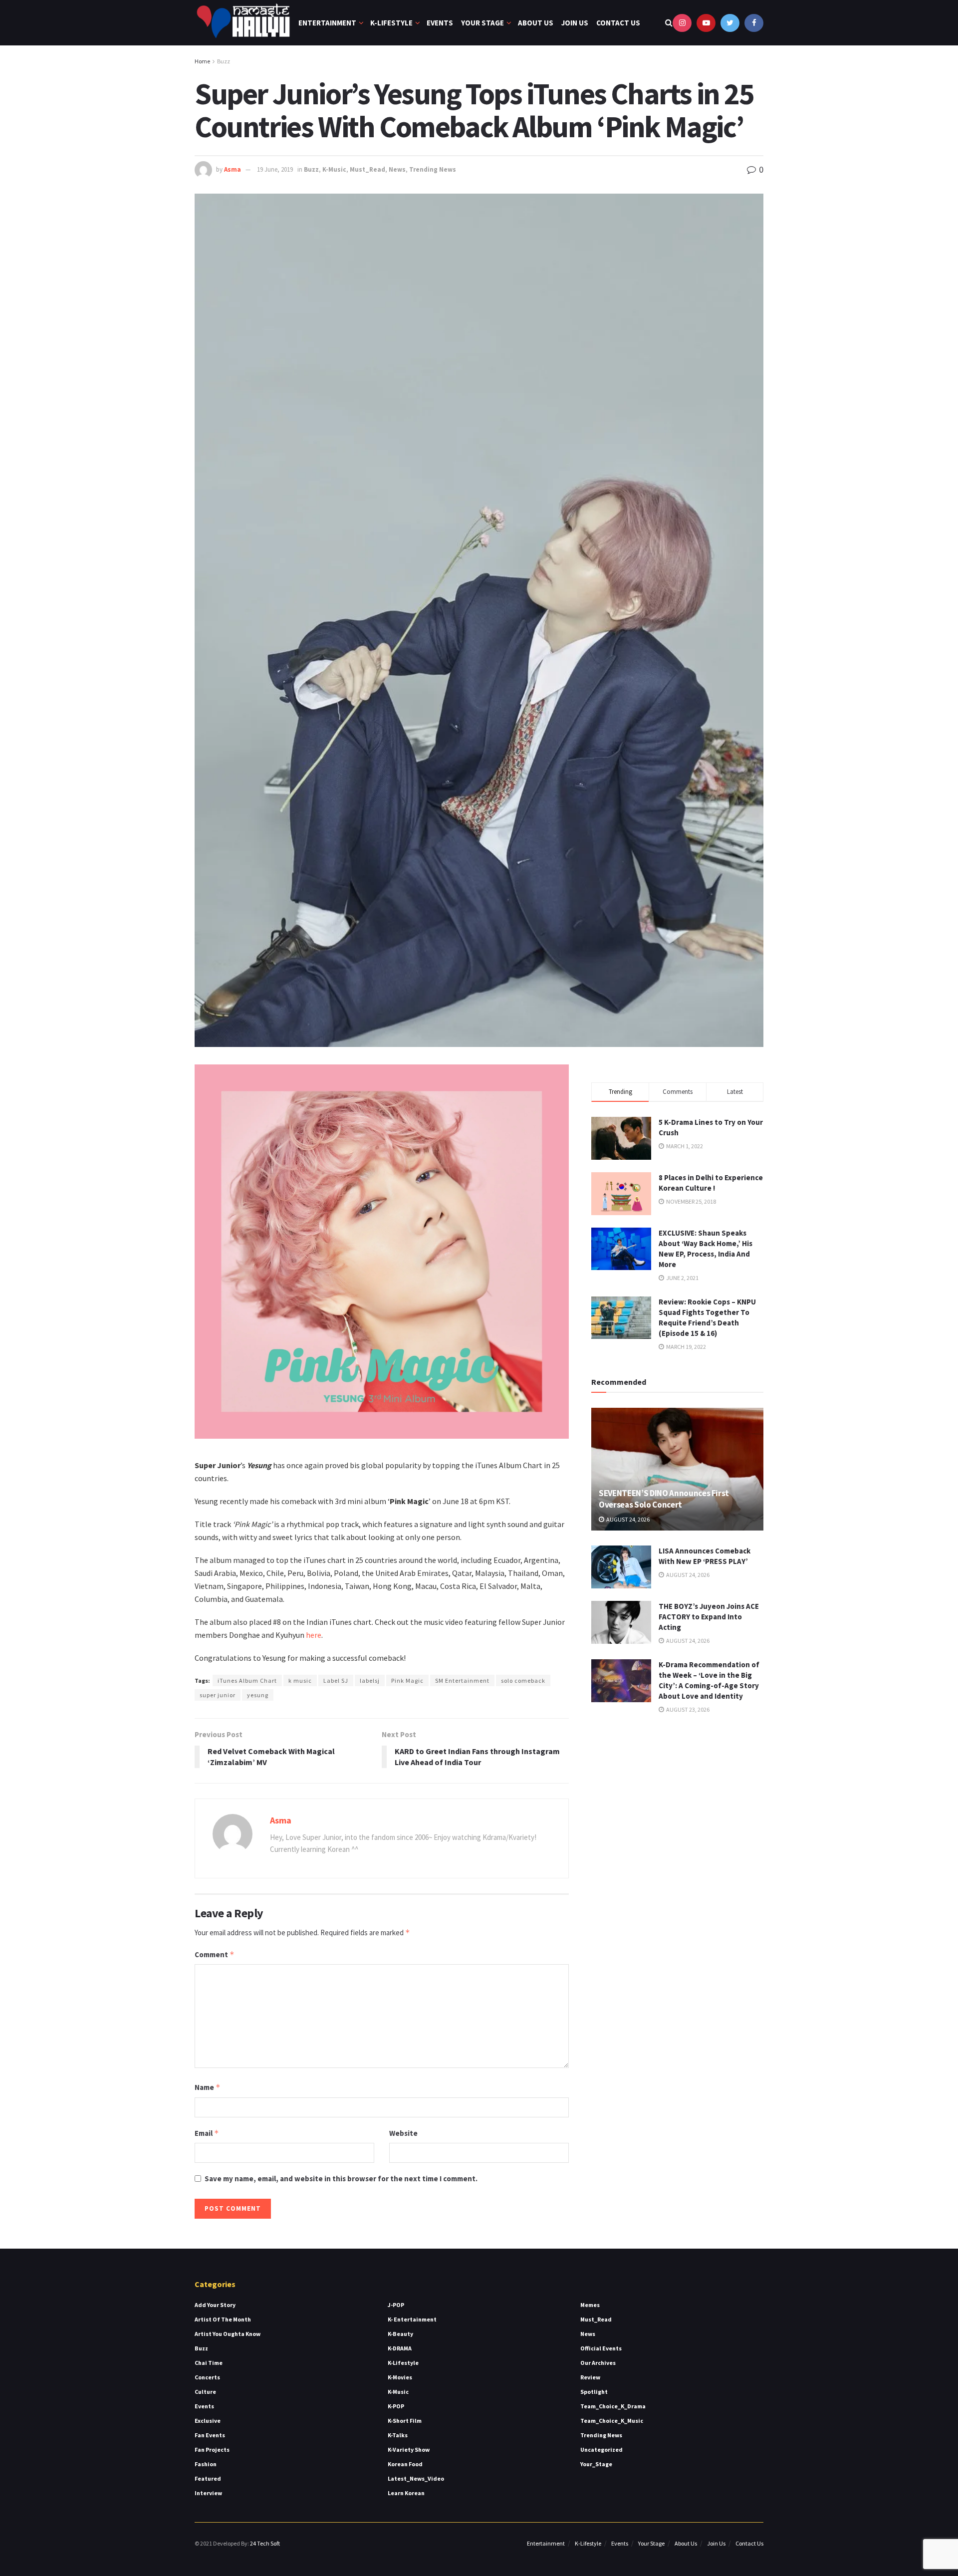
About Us (536, 23)
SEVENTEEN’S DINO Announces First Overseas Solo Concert (664, 1499)
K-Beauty (400, 2334)
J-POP (396, 2305)
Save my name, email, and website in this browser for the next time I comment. (341, 2179)
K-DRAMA (400, 2348)
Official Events (601, 2348)
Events (440, 23)
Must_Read (367, 169)
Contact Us (618, 23)
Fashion (206, 2464)
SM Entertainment (462, 1680)
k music (300, 1680)
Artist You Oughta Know (228, 2334)
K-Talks (398, 2435)
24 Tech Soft (265, 2543)
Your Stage (482, 23)
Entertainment (327, 23)
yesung (258, 1695)
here (314, 1635)
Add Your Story (215, 2305)
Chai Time (209, 2363)
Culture (205, 2392)
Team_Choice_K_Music (612, 2421)
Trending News (433, 169)
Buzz (224, 61)
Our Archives (598, 2363)
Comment (215, 1954)
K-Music (334, 169)
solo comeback (523, 1680)
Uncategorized (601, 2449)
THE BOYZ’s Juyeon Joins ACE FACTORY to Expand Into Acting (709, 1617)
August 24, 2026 (627, 1519)
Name (208, 2087)
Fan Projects (212, 2449)
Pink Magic (407, 1680)
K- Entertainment (412, 2319)
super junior (218, 1695)
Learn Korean (406, 2493)
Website (403, 2133)
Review (590, 2377)
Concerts (207, 2377)
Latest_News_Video (416, 2478)
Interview (208, 2493)
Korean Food (405, 2464)
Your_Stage (596, 2464)
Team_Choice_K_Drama (613, 2406)
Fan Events (210, 2435)
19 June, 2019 (275, 169)
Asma (233, 169)
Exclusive (208, 2421)
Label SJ (336, 1680)
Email (207, 2133)
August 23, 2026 (687, 1709)
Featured (208, 2478)
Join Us (575, 23)
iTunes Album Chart (247, 1680)
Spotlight (594, 2392)
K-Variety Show (409, 2449)
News (397, 169)
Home (202, 61)
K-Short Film (405, 2421)
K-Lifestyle (391, 23)
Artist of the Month (223, 2319)
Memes (590, 2305)
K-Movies (400, 2377)
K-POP (396, 2406)
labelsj (370, 1680)
